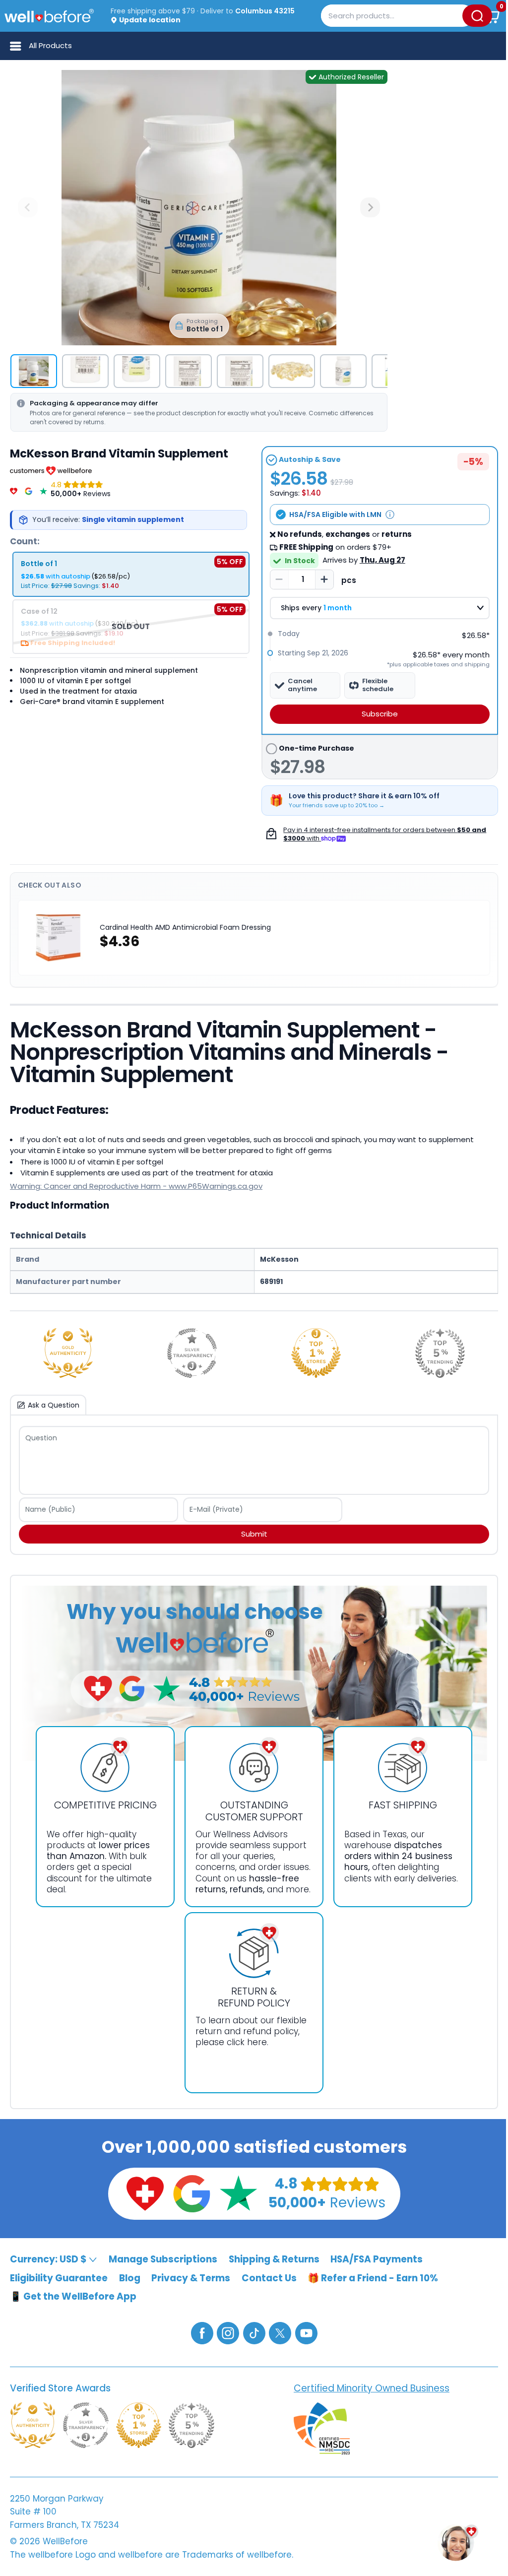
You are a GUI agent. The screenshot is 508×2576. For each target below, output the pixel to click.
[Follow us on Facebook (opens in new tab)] (202, 2333)
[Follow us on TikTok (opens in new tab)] (254, 2333)
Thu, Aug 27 (382, 560)
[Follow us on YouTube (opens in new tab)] (306, 2333)
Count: (25, 541)
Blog (130, 2278)
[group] (34, 371)
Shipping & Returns (274, 2259)
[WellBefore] (49, 16)
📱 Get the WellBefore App (73, 2296)
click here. (248, 2042)
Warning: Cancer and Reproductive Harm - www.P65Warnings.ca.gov (136, 1186)
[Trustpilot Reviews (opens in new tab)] (239, 2193)
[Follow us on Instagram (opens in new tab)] (228, 2333)
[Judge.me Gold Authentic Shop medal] (68, 1353)
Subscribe (380, 714)
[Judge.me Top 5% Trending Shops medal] (440, 1353)
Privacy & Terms (191, 2278)
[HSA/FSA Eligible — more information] (390, 515)
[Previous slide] (28, 207)
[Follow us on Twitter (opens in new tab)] (280, 2333)
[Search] (477, 16)
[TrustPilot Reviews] (43, 489)
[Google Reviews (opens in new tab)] (192, 2193)
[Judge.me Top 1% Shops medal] (316, 1353)
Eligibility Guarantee (59, 2278)
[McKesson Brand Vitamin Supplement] (199, 208)
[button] (492, 16)
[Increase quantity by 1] (324, 580)
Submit (254, 1534)
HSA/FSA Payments (377, 2259)
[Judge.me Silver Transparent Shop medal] (192, 1353)
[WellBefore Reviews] (14, 489)
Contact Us (269, 2278)
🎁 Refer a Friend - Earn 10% (373, 2278)
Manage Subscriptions (163, 2259)
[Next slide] (370, 207)
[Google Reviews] (29, 489)
